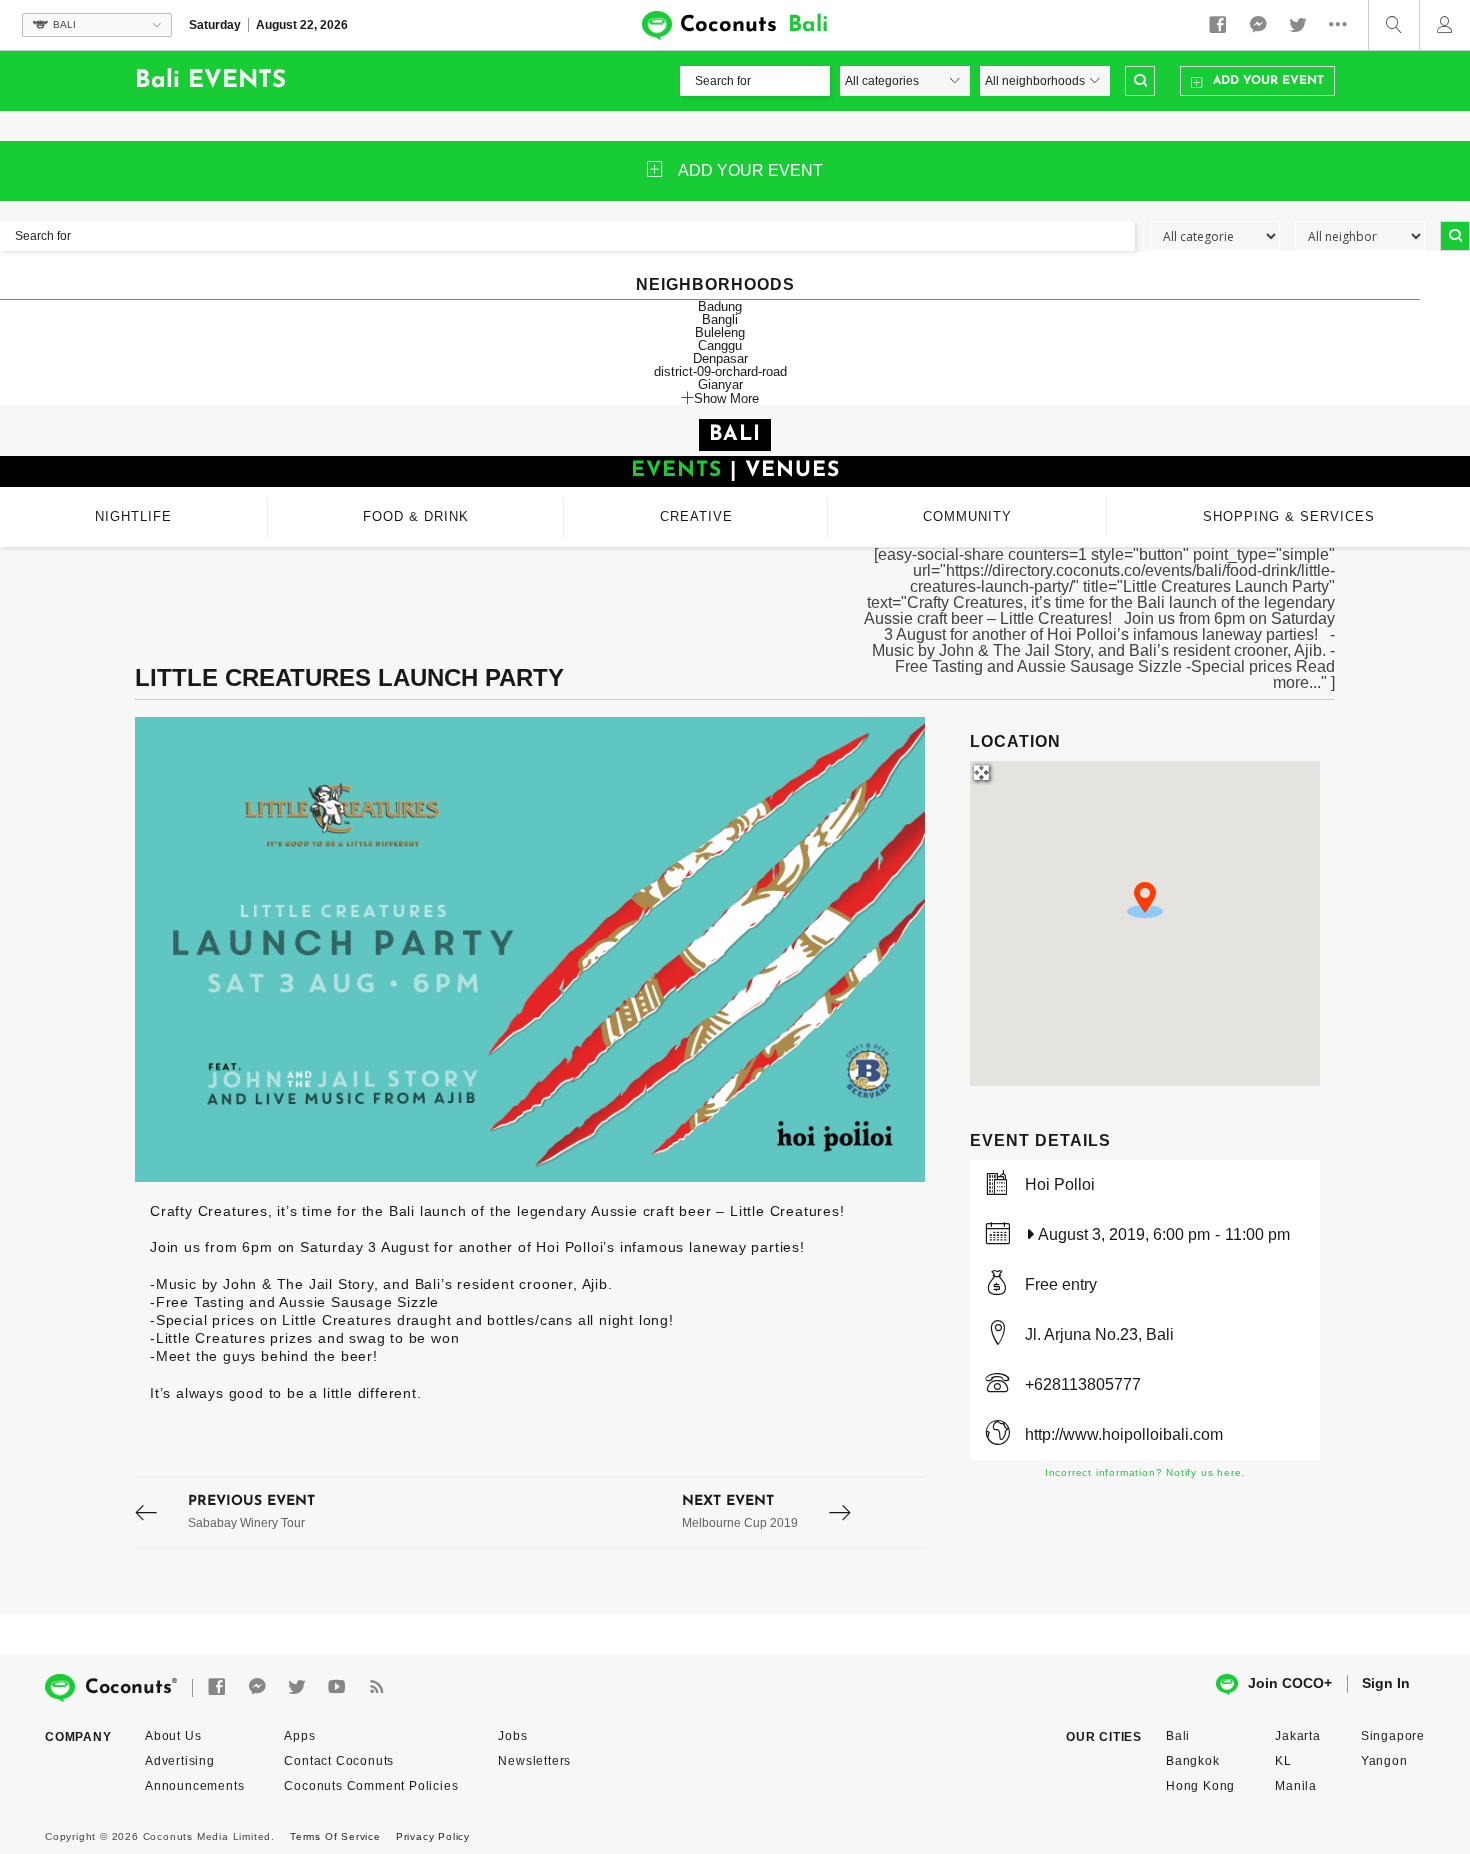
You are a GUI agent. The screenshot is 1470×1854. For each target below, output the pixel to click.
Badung (720, 306)
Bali (1178, 1736)
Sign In (1386, 1683)
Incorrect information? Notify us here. (1145, 1472)
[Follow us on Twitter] (1298, 25)
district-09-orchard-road (720, 371)
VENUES (792, 470)
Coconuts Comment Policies (371, 1786)
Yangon (1384, 1761)
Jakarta (1298, 1736)
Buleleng (720, 332)
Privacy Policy (433, 1836)
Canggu (720, 345)
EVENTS (676, 470)
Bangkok (1193, 1761)
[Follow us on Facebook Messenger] (1258, 25)
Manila (1296, 1786)
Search (1140, 81)
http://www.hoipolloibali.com (1124, 1434)
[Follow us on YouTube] (337, 1687)
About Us (173, 1736)
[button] (1145, 900)
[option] (530, 949)
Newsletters (534, 1761)
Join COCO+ (1290, 1683)
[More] (1343, 25)
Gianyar (720, 384)
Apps (299, 1736)
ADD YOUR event (750, 170)
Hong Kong (1200, 1786)
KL (1283, 1761)
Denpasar (720, 358)
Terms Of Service (335, 1836)
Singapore (1393, 1736)
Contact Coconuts (339, 1761)
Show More (726, 398)
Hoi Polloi (1060, 1184)
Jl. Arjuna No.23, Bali (1099, 1334)
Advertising (180, 1761)
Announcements (194, 1786)
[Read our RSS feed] (377, 1687)
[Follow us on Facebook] (1218, 25)
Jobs (512, 1736)
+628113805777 (1083, 1384)
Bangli (720, 319)
